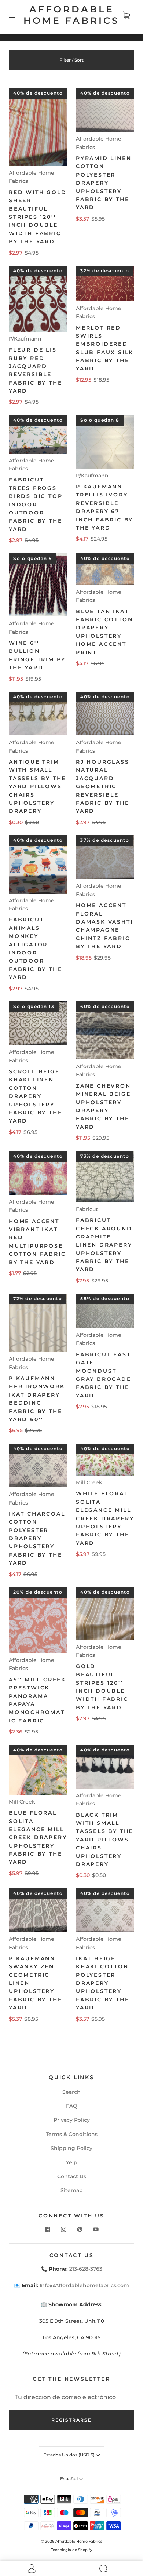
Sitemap (72, 2190)
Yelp (72, 2162)
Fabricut (87, 1209)
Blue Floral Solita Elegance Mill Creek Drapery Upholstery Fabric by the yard (38, 1837)
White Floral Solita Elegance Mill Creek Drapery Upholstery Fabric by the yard (105, 1518)
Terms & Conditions (72, 2134)
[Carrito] (126, 15)
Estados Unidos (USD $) (69, 2455)
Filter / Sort (71, 60)
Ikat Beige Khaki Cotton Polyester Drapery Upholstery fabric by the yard (102, 1983)
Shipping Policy (71, 2148)
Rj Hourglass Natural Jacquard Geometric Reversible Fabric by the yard (103, 786)
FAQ (72, 2106)
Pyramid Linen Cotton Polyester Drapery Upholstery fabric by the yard (104, 183)
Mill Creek (89, 1482)
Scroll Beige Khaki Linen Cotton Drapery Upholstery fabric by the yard (35, 1096)
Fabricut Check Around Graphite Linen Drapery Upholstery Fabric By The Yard (104, 1245)
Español (69, 2479)
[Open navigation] (17, 15)
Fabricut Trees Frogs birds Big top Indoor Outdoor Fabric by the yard (36, 504)
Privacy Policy (72, 2120)
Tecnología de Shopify (72, 2550)
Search (71, 2092)
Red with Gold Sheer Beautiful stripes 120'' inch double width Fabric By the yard (38, 217)
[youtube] (96, 2229)
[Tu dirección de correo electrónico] (71, 2397)
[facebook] (47, 2229)
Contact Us (72, 2176)
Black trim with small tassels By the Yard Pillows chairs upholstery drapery (104, 1840)
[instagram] (63, 2229)
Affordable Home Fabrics (71, 15)
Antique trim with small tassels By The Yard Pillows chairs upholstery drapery (37, 786)
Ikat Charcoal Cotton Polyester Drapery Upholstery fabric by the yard (37, 1538)
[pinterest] (80, 2229)
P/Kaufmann (25, 339)
